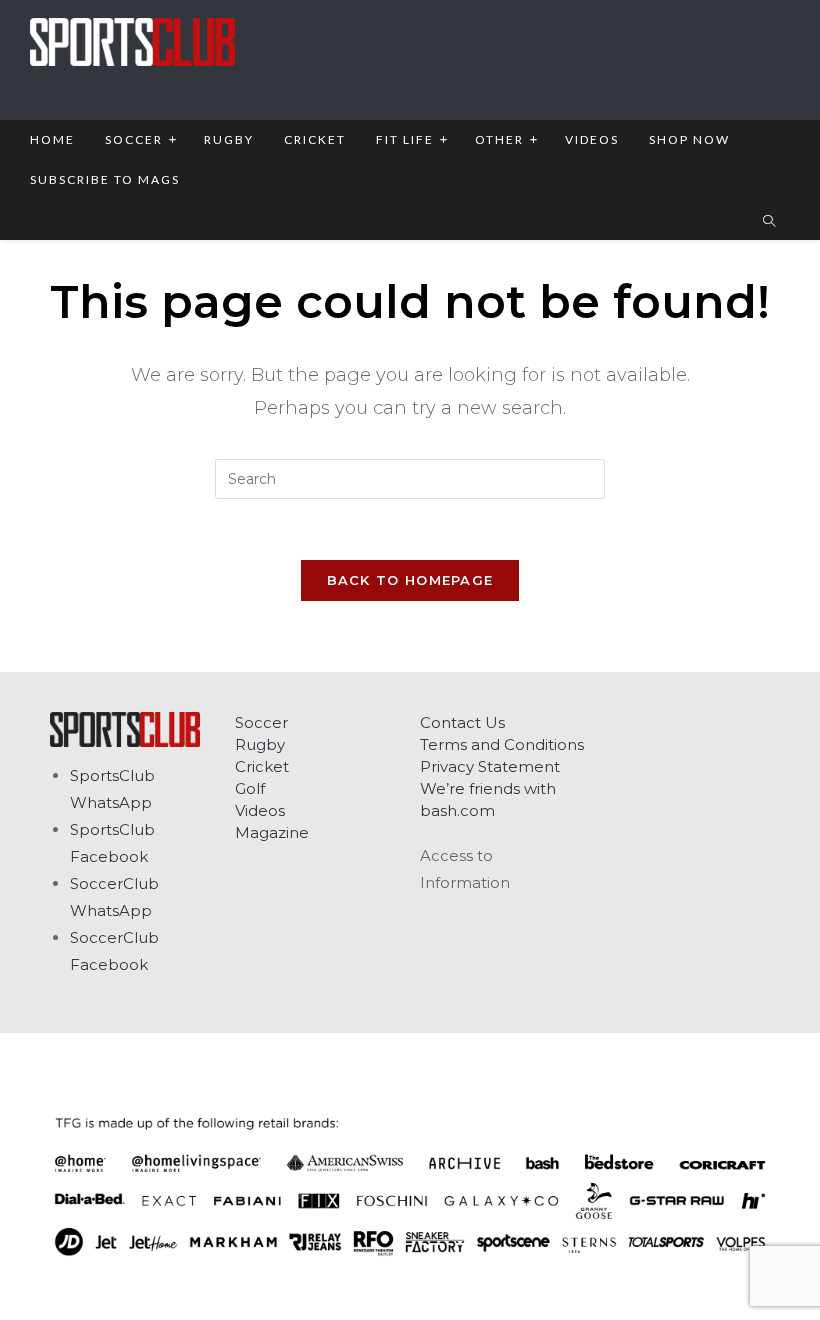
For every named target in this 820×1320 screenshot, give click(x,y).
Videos (260, 810)
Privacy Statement (490, 766)
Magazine (272, 832)
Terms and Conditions (502, 744)
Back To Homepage (410, 580)
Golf (250, 788)
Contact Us (462, 722)
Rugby (260, 744)
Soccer (261, 722)
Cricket (262, 766)
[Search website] (769, 222)
